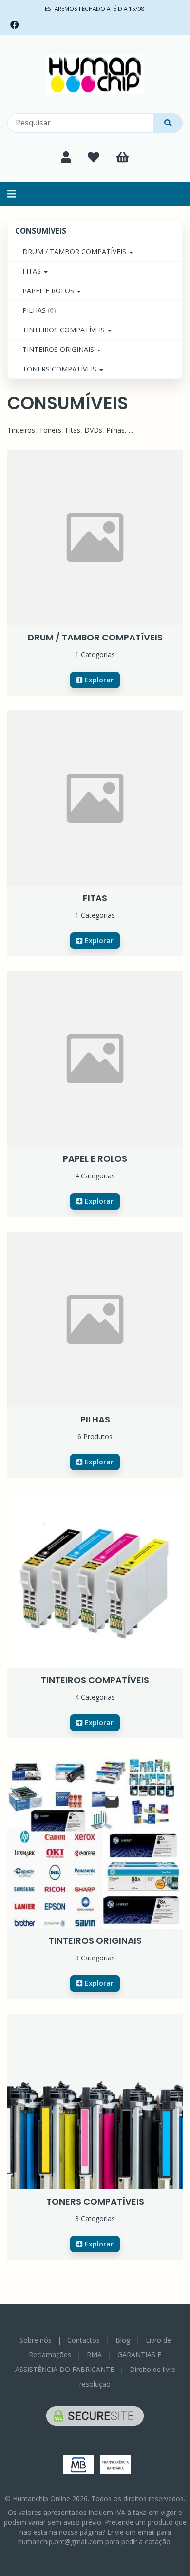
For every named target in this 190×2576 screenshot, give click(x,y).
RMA (94, 2355)
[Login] (66, 157)
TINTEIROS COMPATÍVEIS (65, 330)
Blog (123, 2340)
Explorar (98, 680)
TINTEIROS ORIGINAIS (59, 349)
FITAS (33, 271)
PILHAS (39, 310)
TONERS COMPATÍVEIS (60, 369)
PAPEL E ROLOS (49, 291)
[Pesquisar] (168, 123)
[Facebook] (15, 25)
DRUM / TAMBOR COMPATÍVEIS (75, 252)
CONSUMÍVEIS (41, 231)
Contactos (84, 2340)
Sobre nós (36, 2340)
